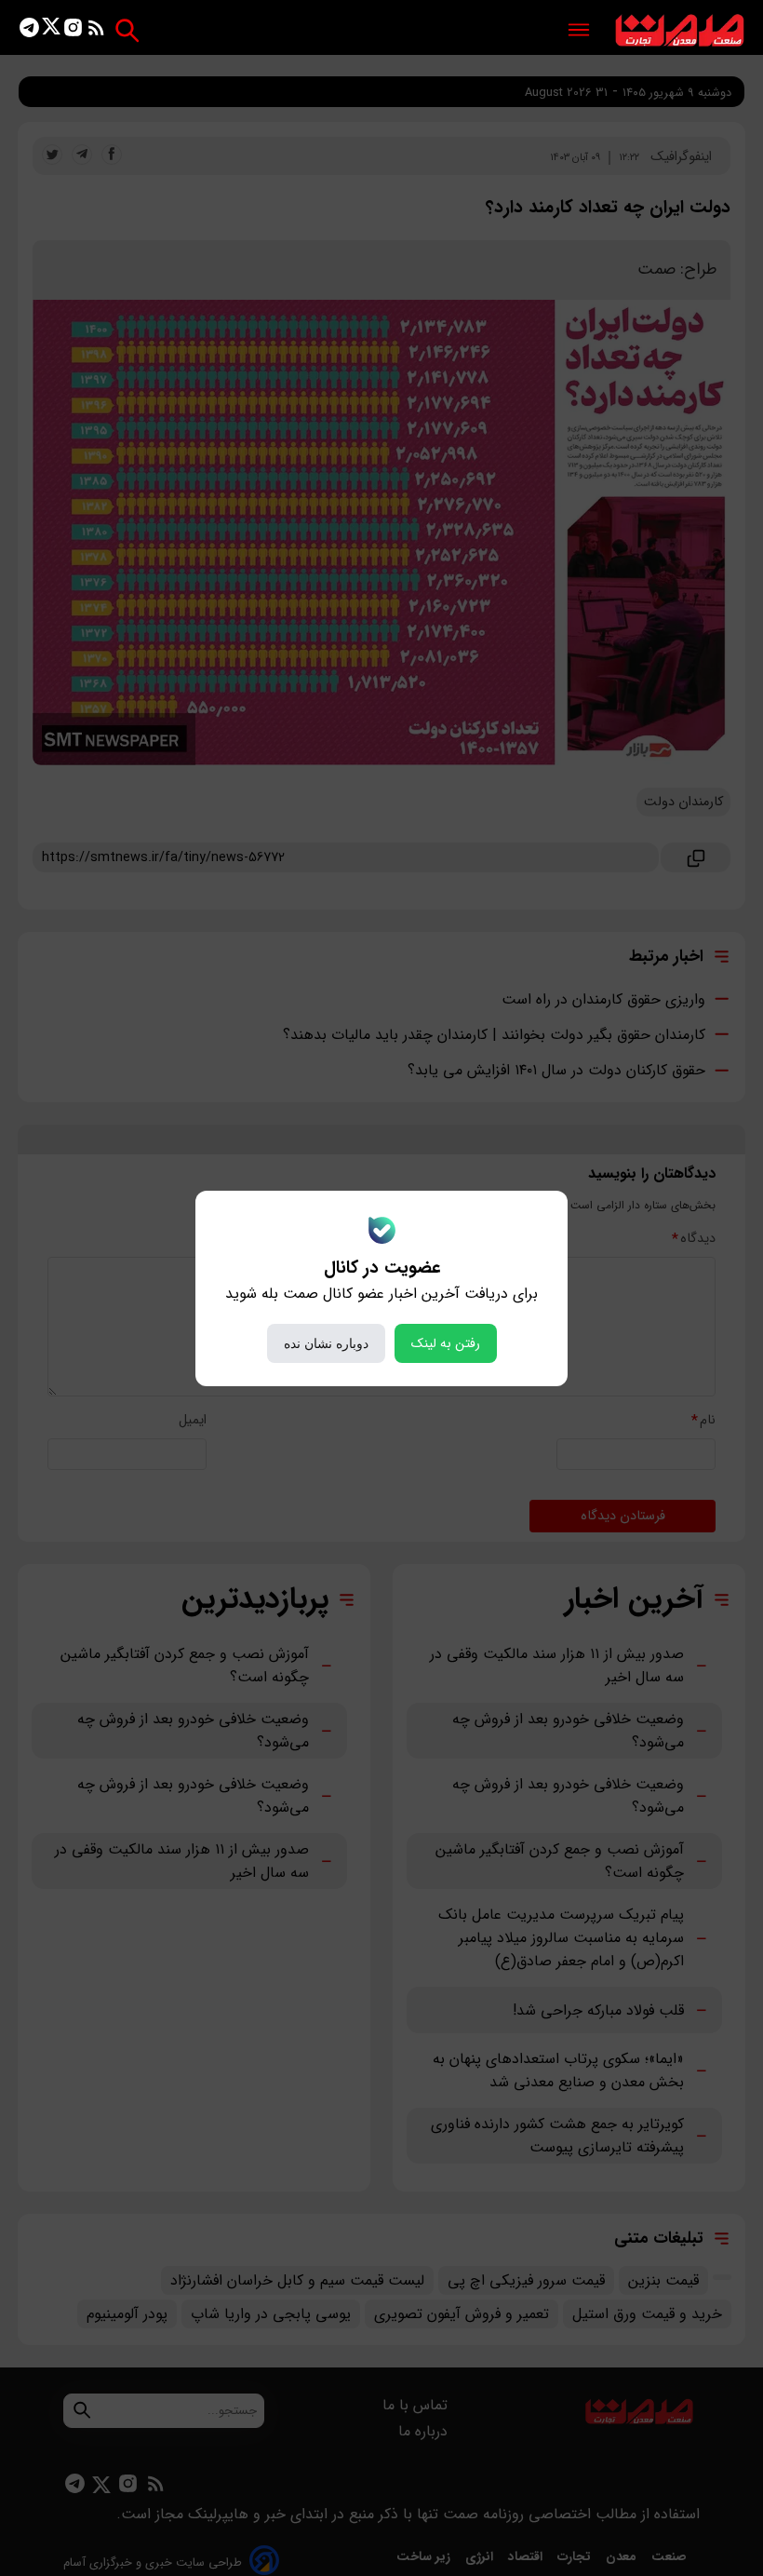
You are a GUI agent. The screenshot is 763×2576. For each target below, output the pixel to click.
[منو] (579, 31)
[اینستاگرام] (73, 31)
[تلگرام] (29, 31)
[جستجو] (127, 30)
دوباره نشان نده (326, 1343)
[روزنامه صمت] (680, 31)
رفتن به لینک (446, 1343)
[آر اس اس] (96, 31)
